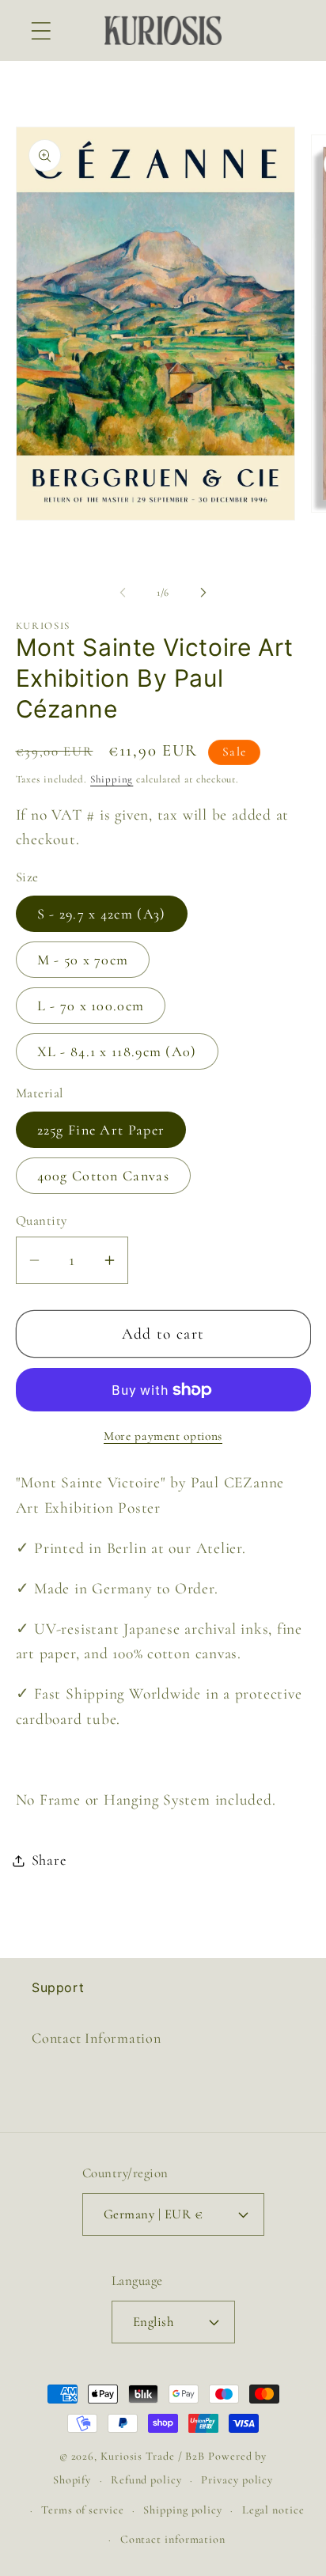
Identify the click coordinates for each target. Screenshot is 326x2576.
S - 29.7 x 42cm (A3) (102, 914)
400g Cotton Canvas (103, 1176)
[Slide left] (123, 593)
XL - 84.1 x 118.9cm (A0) (117, 1051)
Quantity (42, 1220)
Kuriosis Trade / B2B (154, 2456)
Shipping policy (183, 2510)
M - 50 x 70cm (83, 960)
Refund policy (146, 2480)
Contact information (173, 2539)
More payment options (163, 1436)
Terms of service (83, 2510)
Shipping (112, 779)
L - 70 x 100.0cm (91, 1006)
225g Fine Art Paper (101, 1130)
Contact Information (97, 2038)
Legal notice (273, 2510)
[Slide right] (203, 593)
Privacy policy (237, 2480)
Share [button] (49, 1860)
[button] (41, 30)
